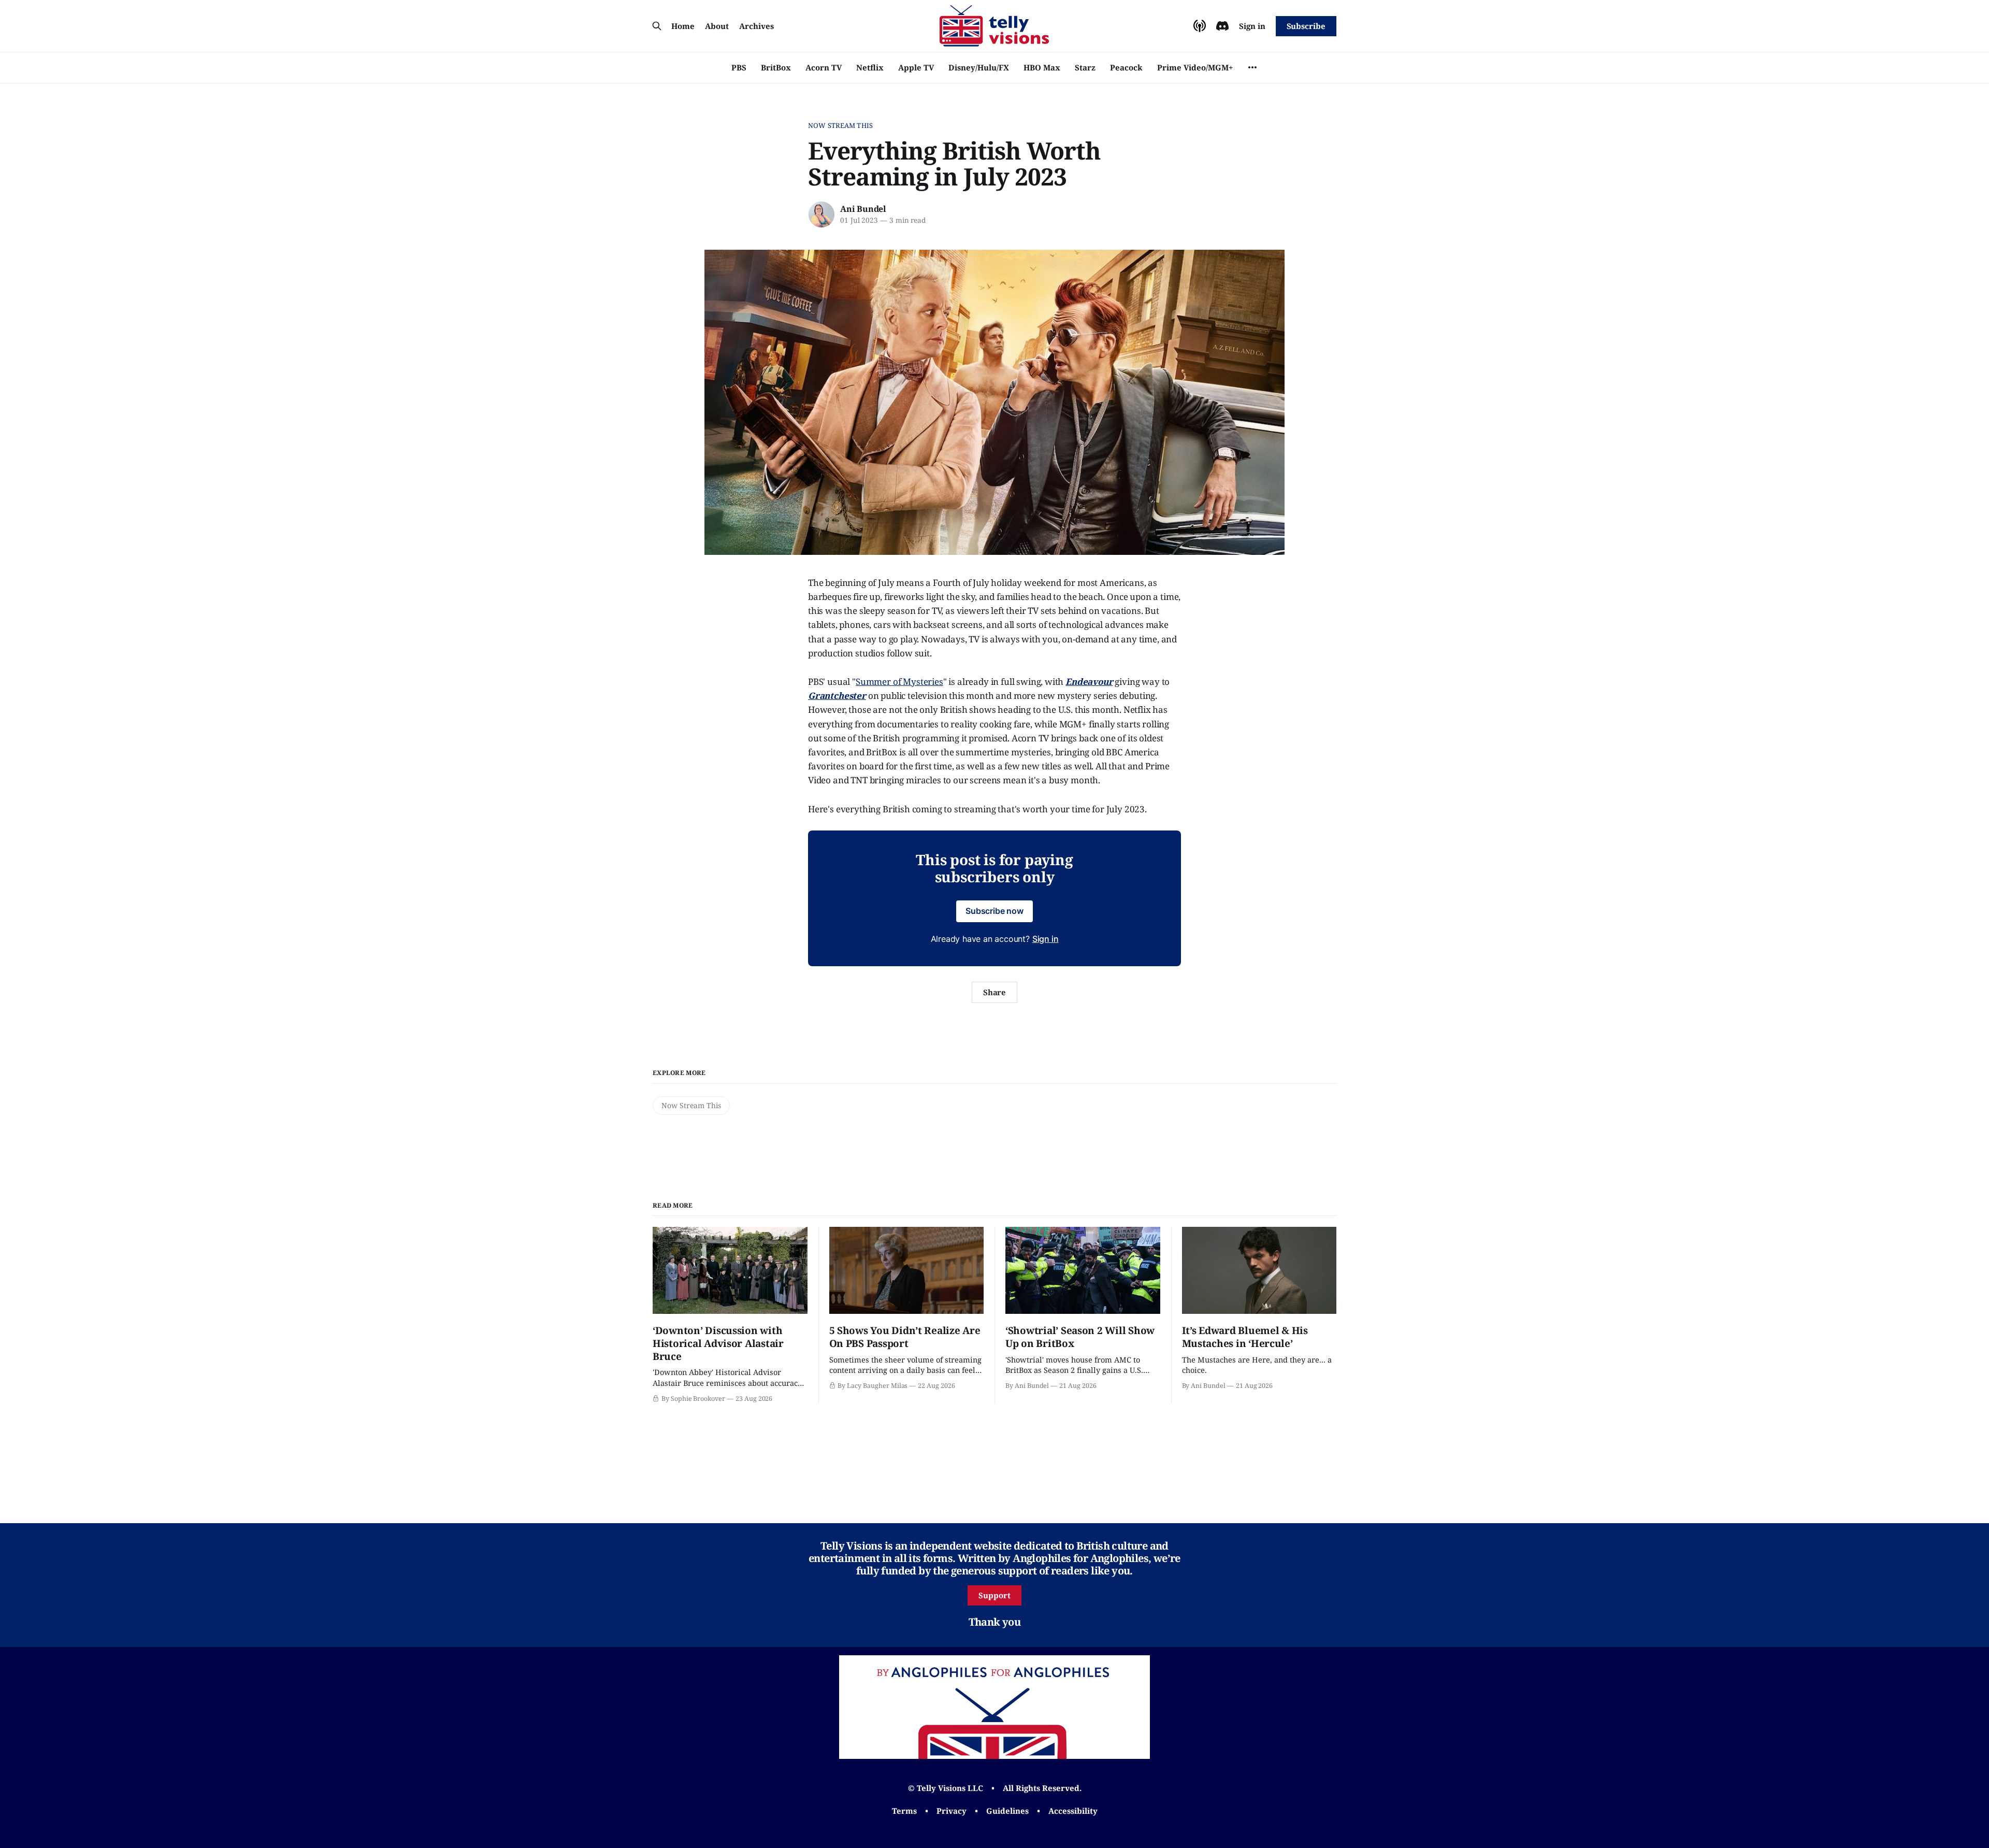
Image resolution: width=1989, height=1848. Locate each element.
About (717, 26)
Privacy (952, 1811)
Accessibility (1073, 1811)
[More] (1252, 67)
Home (683, 26)
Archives (756, 26)
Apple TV (916, 67)
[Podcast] (1200, 26)
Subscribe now (994, 911)
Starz (1085, 67)
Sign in (1252, 26)
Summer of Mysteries (899, 682)
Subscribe (1306, 26)
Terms (904, 1811)
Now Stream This (840, 125)
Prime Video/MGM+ (1195, 67)
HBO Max (1042, 67)
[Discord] (1222, 26)
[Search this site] (657, 26)
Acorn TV (824, 67)
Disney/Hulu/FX (979, 67)
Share (995, 992)
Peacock (1126, 67)
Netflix (870, 67)
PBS (739, 67)
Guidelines (1007, 1811)
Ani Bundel (863, 209)
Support (994, 1595)
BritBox (776, 67)
